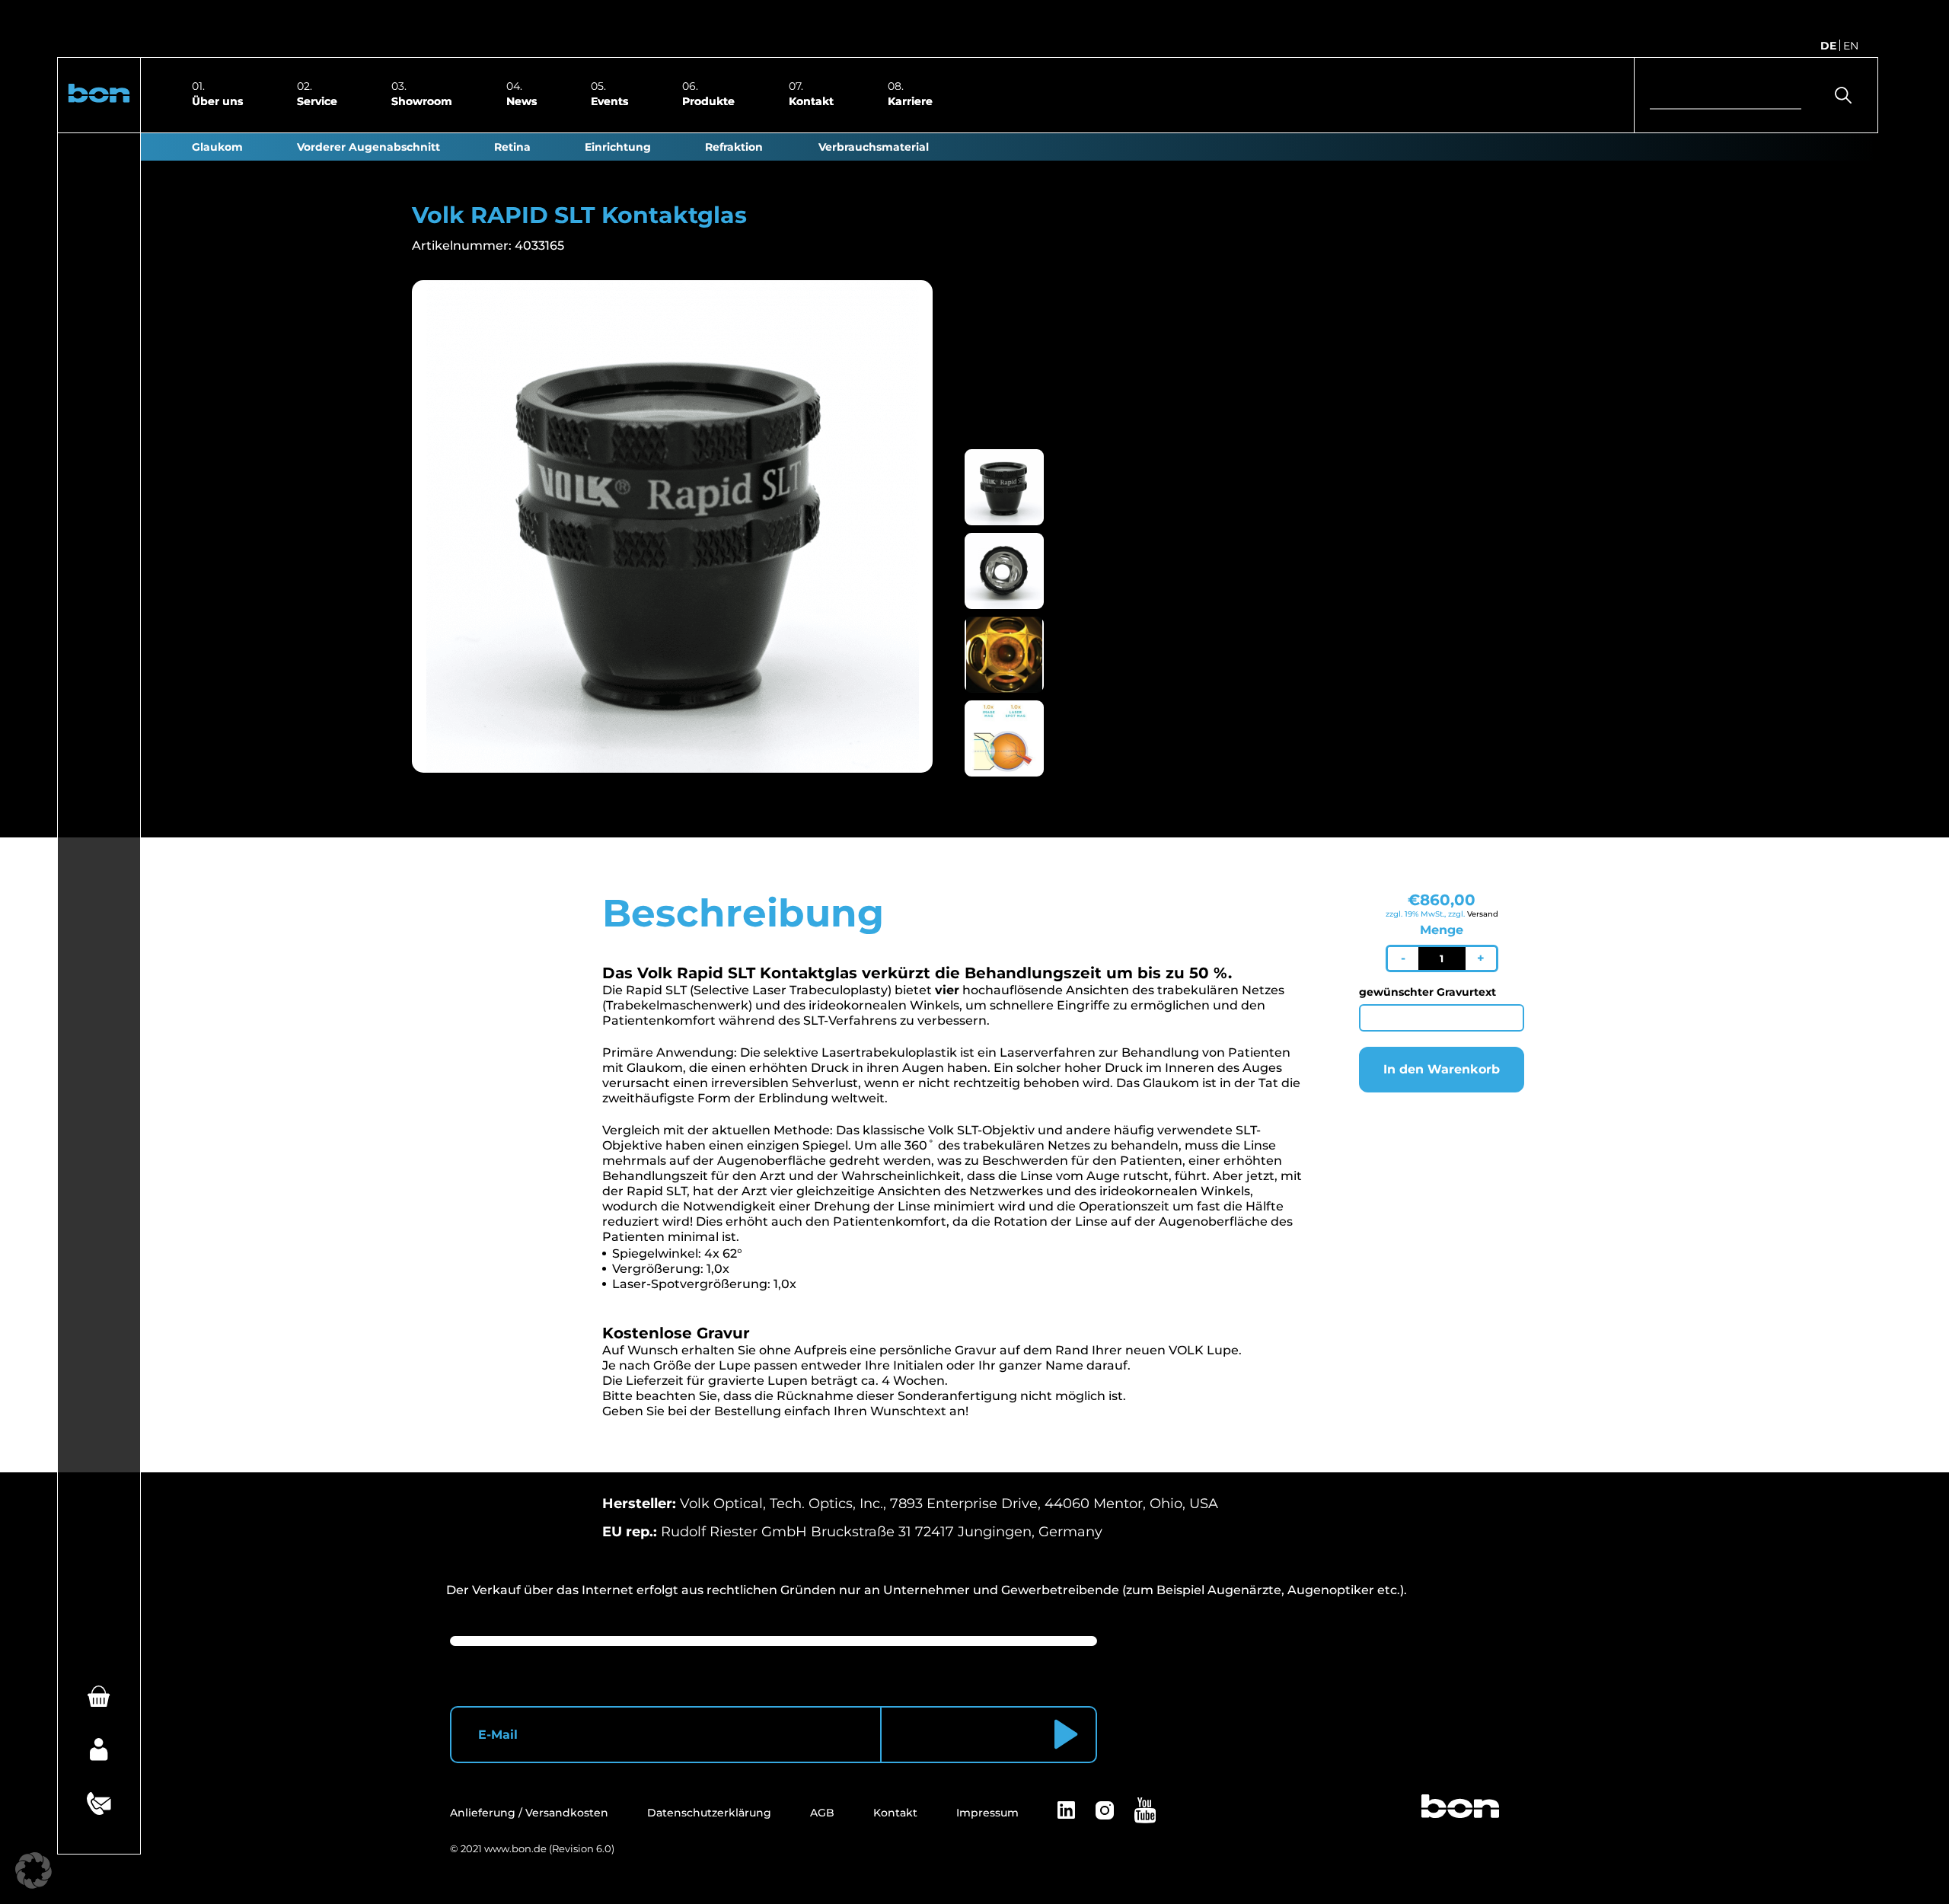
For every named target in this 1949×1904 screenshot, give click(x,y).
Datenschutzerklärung (709, 1813)
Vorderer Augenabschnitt (368, 147)
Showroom (422, 100)
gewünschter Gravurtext (1427, 992)
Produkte (708, 100)
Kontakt (811, 100)
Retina (512, 147)
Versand (1483, 914)
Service (317, 100)
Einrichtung (618, 147)
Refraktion (734, 147)
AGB (822, 1813)
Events (609, 100)
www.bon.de (515, 1848)
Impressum (987, 1813)
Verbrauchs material (874, 147)
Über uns (217, 100)
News (522, 100)
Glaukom (217, 147)
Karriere (910, 100)
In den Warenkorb (1442, 1069)
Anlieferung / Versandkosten (529, 1813)
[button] (99, 95)
